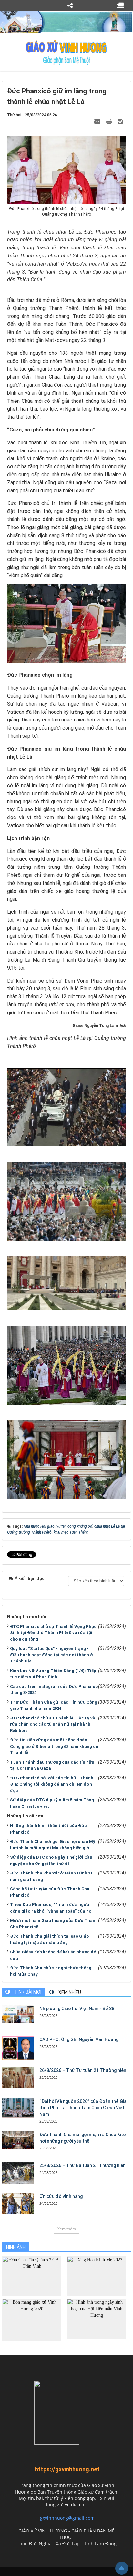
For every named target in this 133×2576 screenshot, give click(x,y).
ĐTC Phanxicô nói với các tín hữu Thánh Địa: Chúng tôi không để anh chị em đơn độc (52, 1784)
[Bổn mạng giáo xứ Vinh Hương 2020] (32, 2320)
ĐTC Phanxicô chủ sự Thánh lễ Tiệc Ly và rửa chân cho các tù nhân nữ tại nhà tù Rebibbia (53, 1724)
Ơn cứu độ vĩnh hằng (61, 2196)
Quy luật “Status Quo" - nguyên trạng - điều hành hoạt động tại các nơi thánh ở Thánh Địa (51, 1655)
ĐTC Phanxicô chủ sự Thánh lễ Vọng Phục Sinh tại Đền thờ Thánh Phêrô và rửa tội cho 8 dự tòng (53, 1633)
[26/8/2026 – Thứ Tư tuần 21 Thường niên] (18, 2078)
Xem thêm (67, 2229)
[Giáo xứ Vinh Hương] (66, 52)
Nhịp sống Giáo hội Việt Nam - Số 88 (77, 2009)
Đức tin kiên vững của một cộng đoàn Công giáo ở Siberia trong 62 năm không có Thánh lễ (54, 1746)
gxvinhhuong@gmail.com (67, 2518)
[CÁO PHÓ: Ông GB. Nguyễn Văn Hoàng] (18, 2048)
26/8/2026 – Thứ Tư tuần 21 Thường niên (83, 2070)
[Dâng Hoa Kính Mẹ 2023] (97, 2276)
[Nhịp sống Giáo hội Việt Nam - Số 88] (18, 2014)
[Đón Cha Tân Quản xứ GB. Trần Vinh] (32, 2276)
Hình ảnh (16, 2247)
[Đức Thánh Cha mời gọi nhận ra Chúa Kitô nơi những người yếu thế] (18, 2140)
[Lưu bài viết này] (121, 121)
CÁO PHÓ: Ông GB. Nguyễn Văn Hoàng (79, 2039)
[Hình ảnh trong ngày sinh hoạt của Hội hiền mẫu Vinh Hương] (97, 2318)
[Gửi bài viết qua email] (98, 121)
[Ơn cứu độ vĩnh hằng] (18, 2204)
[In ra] (110, 121)
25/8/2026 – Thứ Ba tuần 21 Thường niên (82, 2165)
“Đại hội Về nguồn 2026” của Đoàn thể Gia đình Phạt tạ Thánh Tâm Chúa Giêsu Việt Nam (83, 2108)
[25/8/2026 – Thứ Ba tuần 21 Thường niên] (18, 2173)
